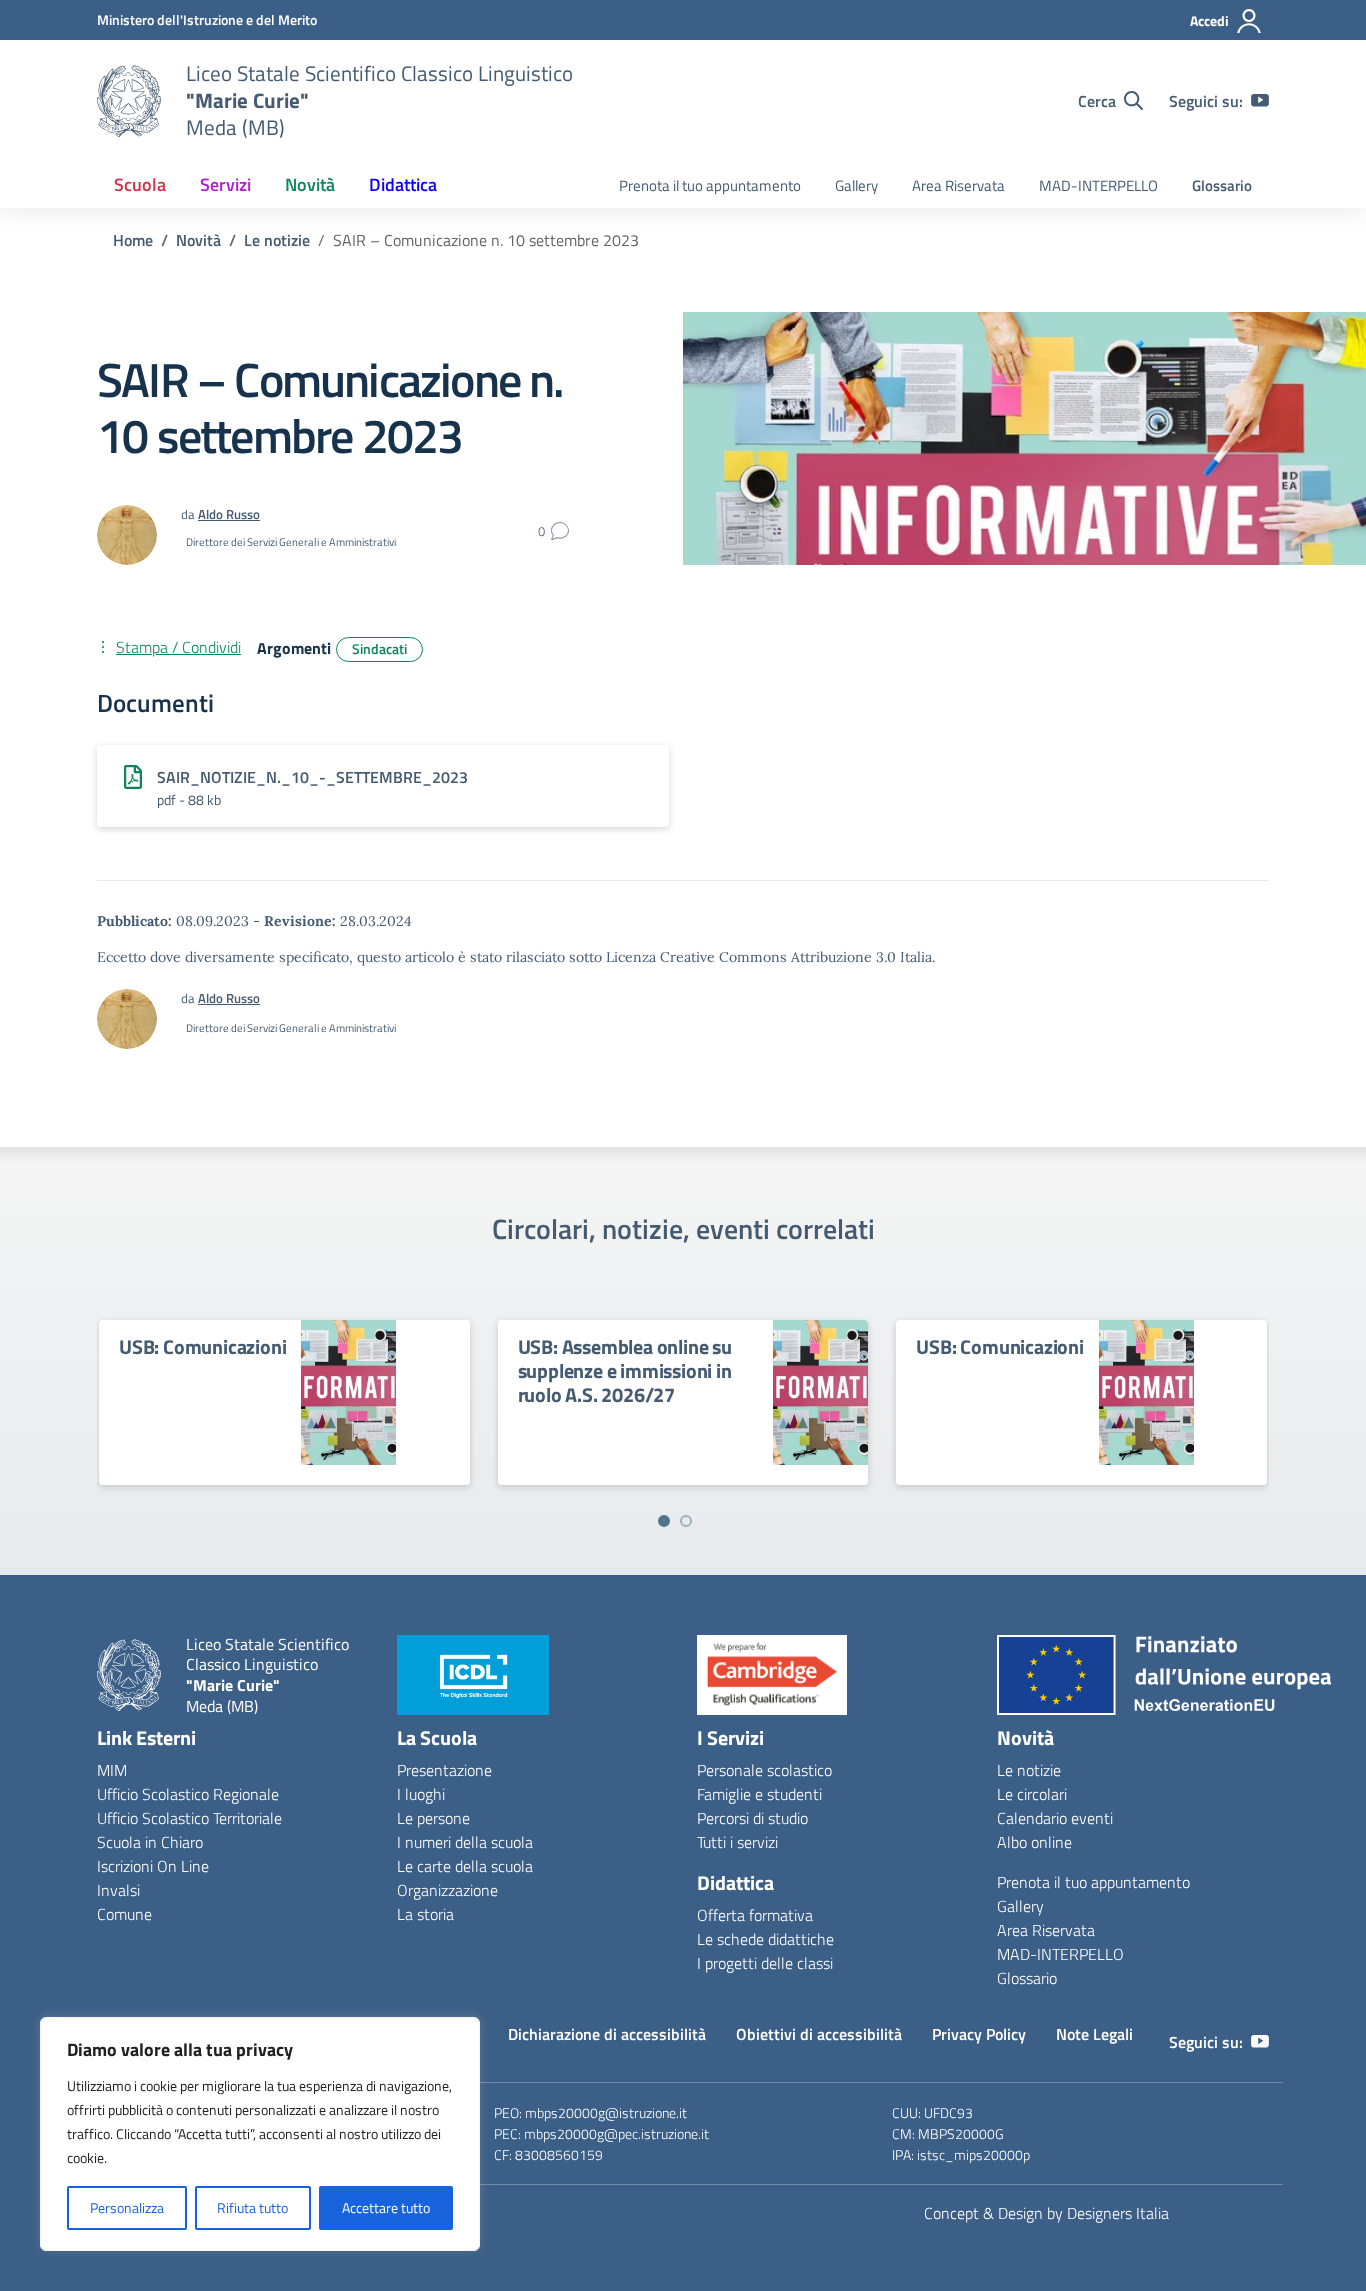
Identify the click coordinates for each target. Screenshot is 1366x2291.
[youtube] (1260, 101)
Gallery (856, 185)
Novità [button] (310, 184)
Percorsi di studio (752, 1818)
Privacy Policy (979, 2034)
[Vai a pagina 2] (686, 1521)
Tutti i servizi (737, 1842)
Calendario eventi (1055, 1818)
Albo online (1034, 1842)
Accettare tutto (386, 2207)
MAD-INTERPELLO (1098, 185)
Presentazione (444, 1770)
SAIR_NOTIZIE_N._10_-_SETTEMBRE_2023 (312, 777)
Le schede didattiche (765, 1939)
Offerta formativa (755, 1915)
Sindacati (379, 648)
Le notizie (1029, 1770)
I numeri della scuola (465, 1842)
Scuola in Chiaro (150, 1842)
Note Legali (1094, 2034)
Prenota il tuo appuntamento (710, 185)
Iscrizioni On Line (153, 1866)
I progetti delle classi (765, 1963)
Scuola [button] (140, 184)
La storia (425, 1914)
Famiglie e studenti (759, 1794)
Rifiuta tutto (252, 2207)
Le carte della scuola (465, 1866)
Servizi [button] (225, 184)
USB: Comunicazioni (202, 1346)
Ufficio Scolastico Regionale (188, 1794)
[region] (260, 2134)
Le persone (433, 1818)
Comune (124, 1914)
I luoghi (421, 1794)
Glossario (1222, 185)
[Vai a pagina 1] (664, 1521)
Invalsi (118, 1890)
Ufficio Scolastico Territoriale (189, 1818)
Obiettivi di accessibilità (819, 2034)
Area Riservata (958, 185)
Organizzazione (447, 1890)
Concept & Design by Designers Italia (1046, 2213)
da (189, 998)
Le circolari (1032, 1794)
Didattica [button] (403, 184)
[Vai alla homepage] (129, 101)
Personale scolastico (764, 1770)
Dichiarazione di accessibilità (607, 2034)
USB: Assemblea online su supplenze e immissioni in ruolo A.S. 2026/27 (625, 1370)
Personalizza (127, 2207)
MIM (112, 1770)
